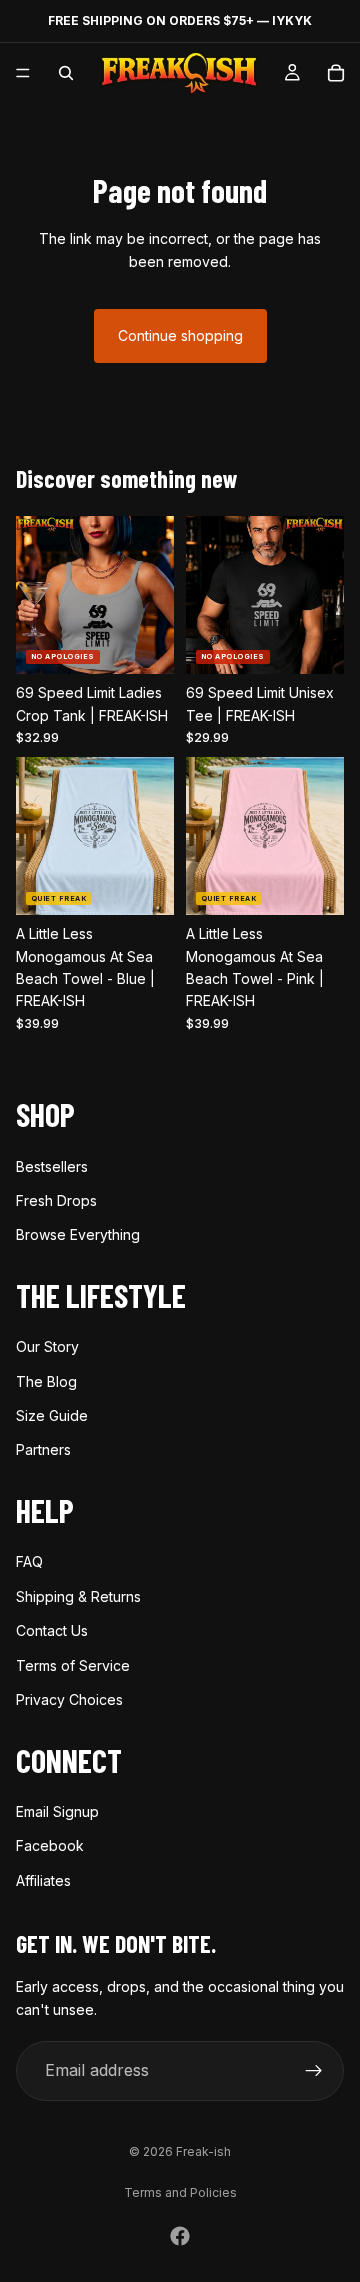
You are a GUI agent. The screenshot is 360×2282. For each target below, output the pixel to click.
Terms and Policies (180, 2192)
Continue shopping (180, 335)
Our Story (47, 1347)
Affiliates (43, 1880)
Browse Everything (78, 1235)
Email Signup (57, 1811)
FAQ (29, 1562)
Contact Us (52, 1631)
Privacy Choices (69, 1699)
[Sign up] (314, 2071)
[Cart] (336, 73)
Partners (43, 1450)
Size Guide (52, 1415)
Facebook (50, 1846)
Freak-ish (203, 2151)
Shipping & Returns (78, 1596)
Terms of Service (73, 1665)
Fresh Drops (56, 1200)
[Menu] (23, 73)
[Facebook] (180, 2236)
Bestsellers (52, 1166)
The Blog (46, 1381)
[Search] (66, 73)
